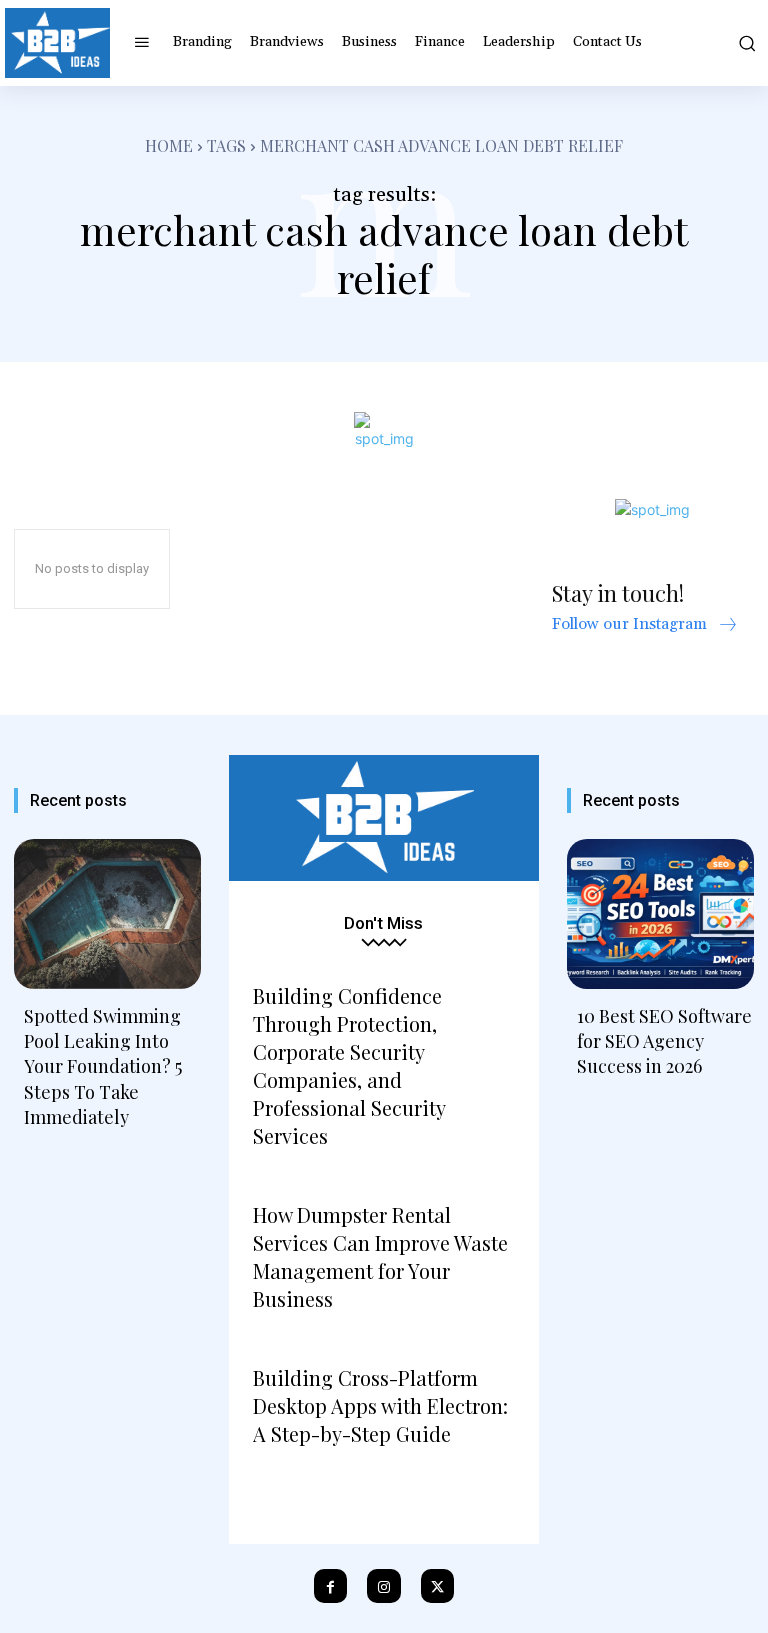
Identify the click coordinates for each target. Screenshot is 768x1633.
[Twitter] (438, 1586)
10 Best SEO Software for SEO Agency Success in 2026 (664, 1041)
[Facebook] (331, 1586)
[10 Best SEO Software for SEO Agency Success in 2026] (660, 914)
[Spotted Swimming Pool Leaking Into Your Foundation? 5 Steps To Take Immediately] (107, 914)
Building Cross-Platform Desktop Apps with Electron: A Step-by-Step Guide (380, 1405)
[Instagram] (384, 1586)
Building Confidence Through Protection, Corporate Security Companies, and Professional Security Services (349, 1065)
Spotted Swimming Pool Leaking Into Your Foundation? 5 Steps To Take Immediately (103, 1066)
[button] (745, 43)
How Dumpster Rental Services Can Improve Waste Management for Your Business (380, 1256)
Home (169, 145)
